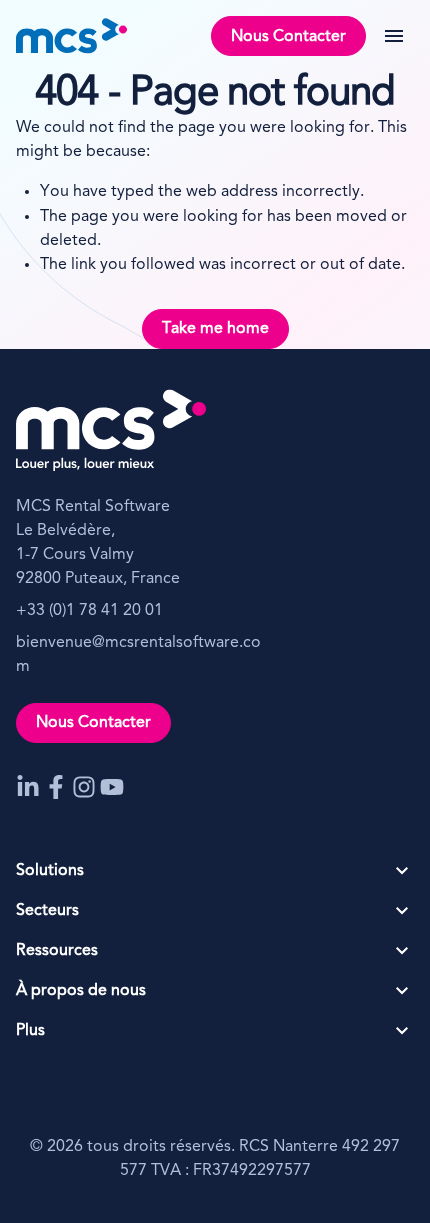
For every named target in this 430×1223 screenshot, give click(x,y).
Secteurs (47, 911)
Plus (30, 1031)
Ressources (57, 951)
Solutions (50, 871)
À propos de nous (81, 991)
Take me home (215, 329)
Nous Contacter (288, 37)
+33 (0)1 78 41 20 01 (89, 611)
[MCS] (72, 36)
